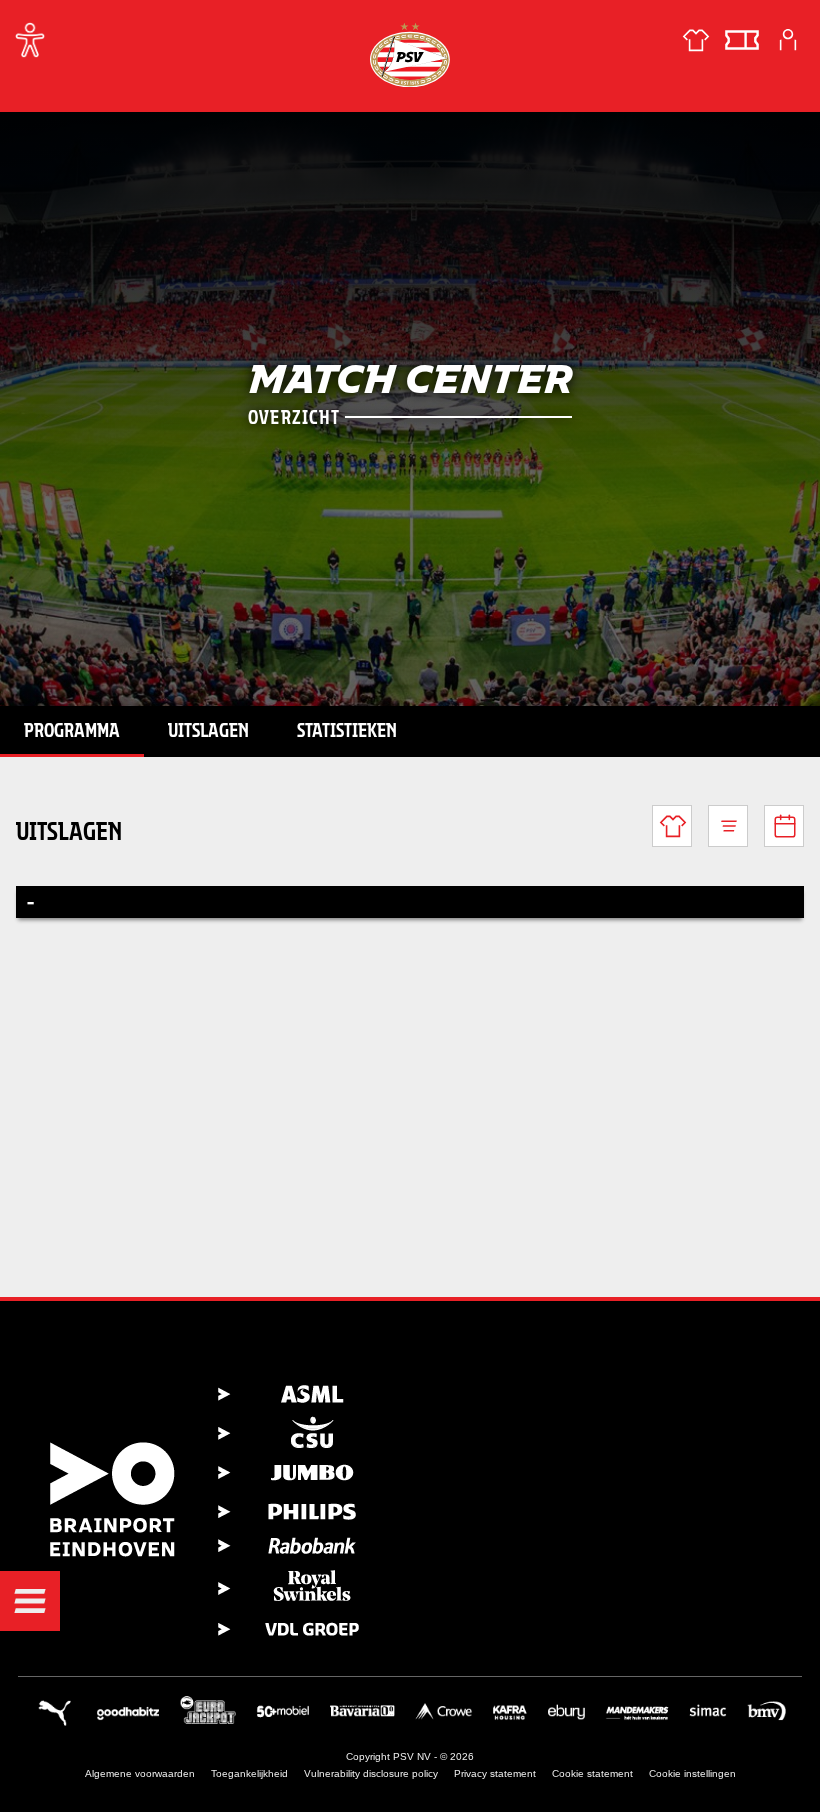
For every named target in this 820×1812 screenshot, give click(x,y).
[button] (30, 1601)
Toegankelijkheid (249, 1773)
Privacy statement (495, 1773)
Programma (72, 730)
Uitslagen (208, 730)
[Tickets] (742, 40)
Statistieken (347, 730)
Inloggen (788, 40)
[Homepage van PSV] (410, 54)
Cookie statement (592, 1773)
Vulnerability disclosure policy (371, 1773)
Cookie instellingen (692, 1773)
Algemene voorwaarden (140, 1773)
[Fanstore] (696, 40)
